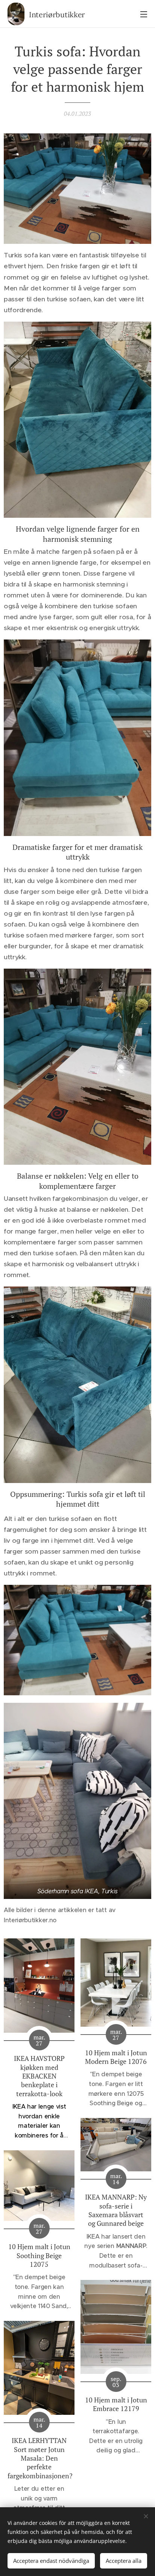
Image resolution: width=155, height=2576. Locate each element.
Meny (144, 14)
